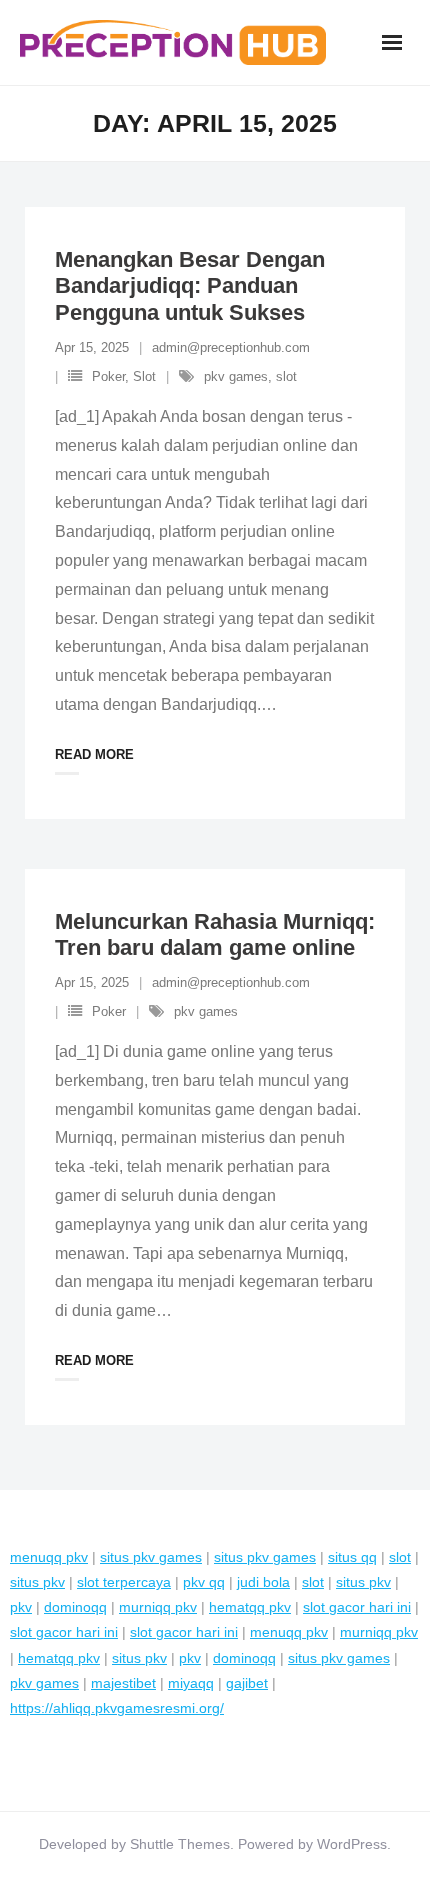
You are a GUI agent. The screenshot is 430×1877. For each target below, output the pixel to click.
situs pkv (37, 1582)
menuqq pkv (49, 1557)
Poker (108, 376)
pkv (21, 1607)
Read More (94, 754)
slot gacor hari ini (357, 1607)
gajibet (247, 1683)
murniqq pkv (158, 1607)
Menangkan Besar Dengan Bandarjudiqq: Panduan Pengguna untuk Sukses (190, 286)
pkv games (236, 376)
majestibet (123, 1683)
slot (286, 376)
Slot (144, 376)
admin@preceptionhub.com (231, 347)
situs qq (352, 1557)
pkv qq (204, 1582)
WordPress (352, 1844)
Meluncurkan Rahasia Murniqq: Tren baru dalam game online (215, 934)
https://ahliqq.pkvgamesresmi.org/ (117, 1708)
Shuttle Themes (180, 1844)
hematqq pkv (250, 1607)
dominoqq (75, 1607)
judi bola (263, 1582)
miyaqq (191, 1683)
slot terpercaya (124, 1582)
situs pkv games (151, 1557)
